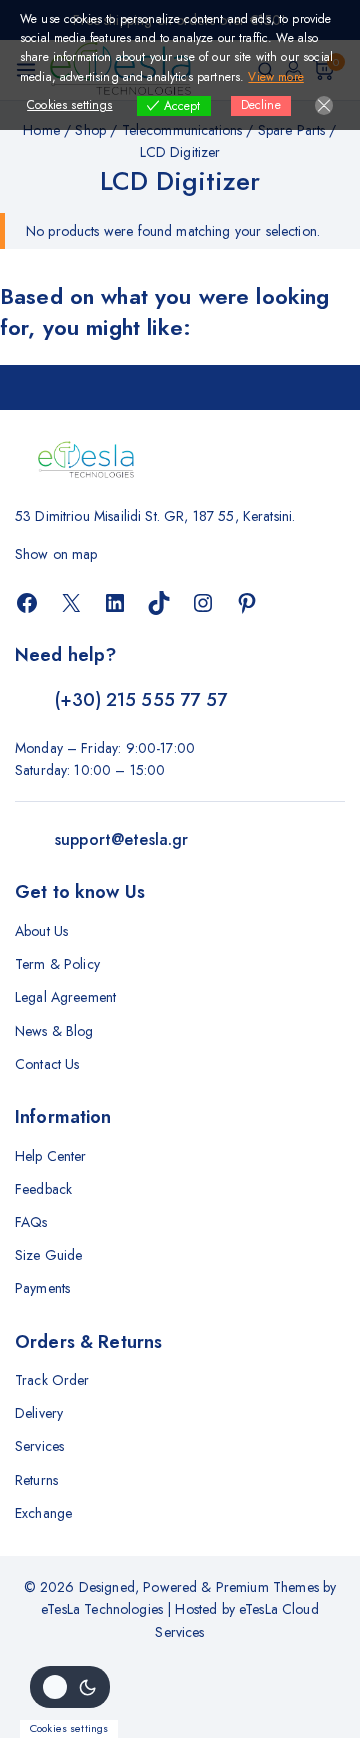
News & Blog (54, 1031)
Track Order (52, 1380)
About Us (41, 931)
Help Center (51, 1156)
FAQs (31, 1222)
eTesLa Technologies (102, 1609)
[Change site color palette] (70, 1687)
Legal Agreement (65, 997)
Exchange (43, 1513)
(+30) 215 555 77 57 (141, 700)
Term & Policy (57, 964)
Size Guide (49, 1255)
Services (39, 1446)
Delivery (39, 1413)
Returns (36, 1480)
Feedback (43, 1189)
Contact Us (47, 1064)
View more (275, 77)
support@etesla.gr (122, 839)
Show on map (56, 554)
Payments (42, 1288)
